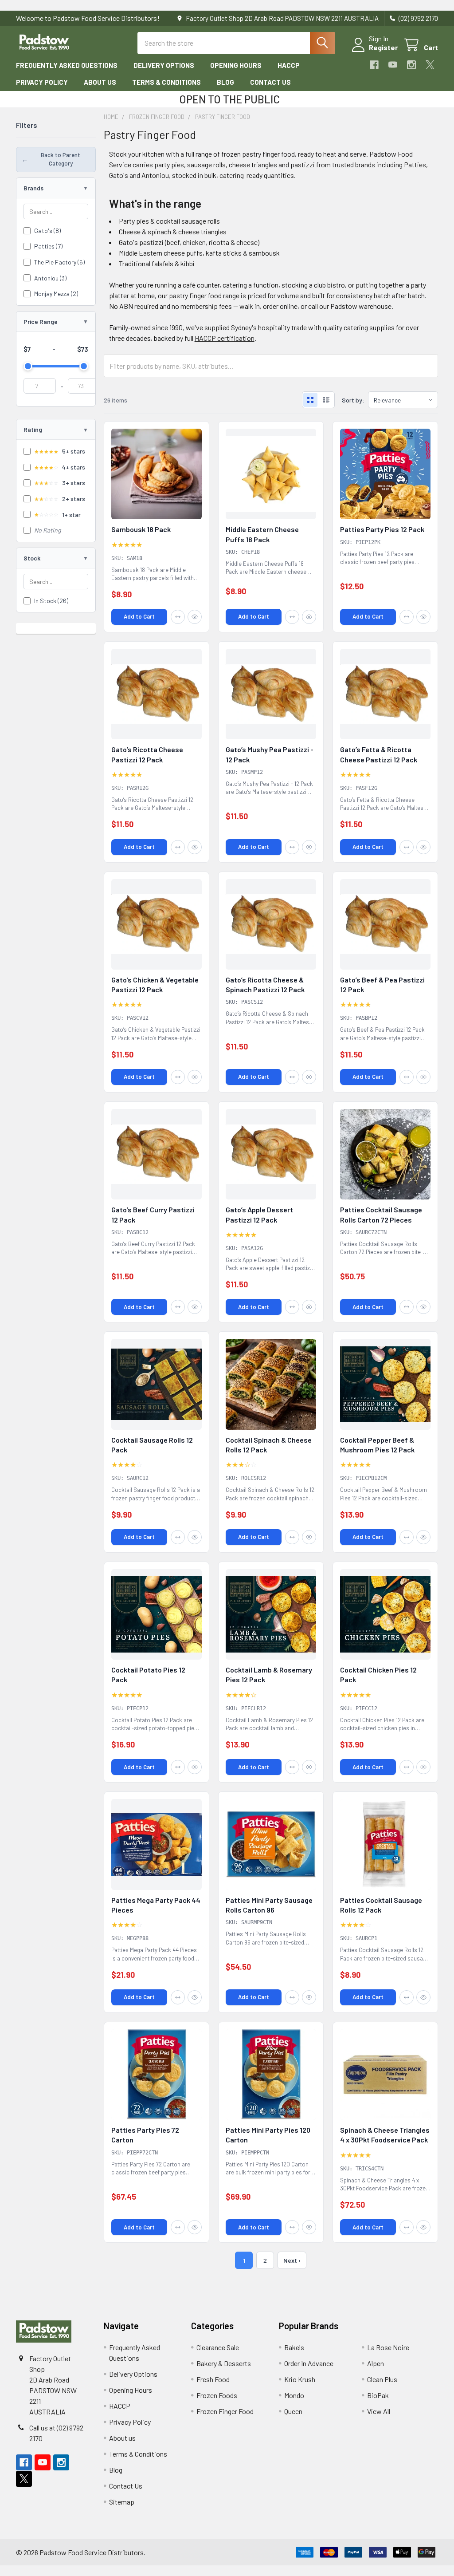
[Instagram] (411, 65)
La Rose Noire (388, 2347)
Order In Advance (309, 2363)
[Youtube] (393, 65)
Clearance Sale (218, 2347)
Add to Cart (139, 616)
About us (100, 82)
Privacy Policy (42, 82)
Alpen (376, 2363)
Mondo (294, 2395)
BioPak (378, 2395)
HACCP (289, 65)
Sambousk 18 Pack (141, 529)
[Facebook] (374, 65)
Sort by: (353, 400)
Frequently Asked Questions (67, 65)
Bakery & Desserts (224, 2363)
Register (383, 47)
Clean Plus (382, 2379)
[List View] (326, 400)
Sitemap (122, 2502)
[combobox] (236, 43)
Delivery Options (164, 65)
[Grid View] (310, 400)
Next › (292, 2260)
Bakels (294, 2347)
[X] (430, 65)
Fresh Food (213, 2379)
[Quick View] (195, 617)
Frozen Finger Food (225, 2411)
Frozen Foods (217, 2395)
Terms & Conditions (166, 82)
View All (379, 2411)
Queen (293, 2411)
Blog (225, 82)
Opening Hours (236, 65)
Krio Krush (300, 2379)
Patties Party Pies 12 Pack (382, 529)
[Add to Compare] (178, 617)
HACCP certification (225, 338)
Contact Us (270, 82)
